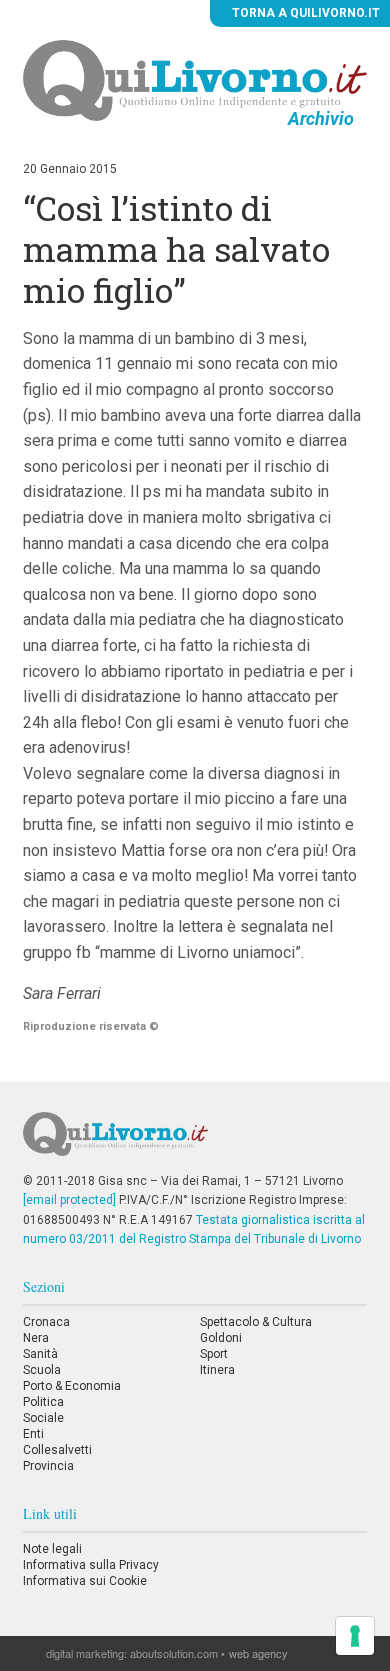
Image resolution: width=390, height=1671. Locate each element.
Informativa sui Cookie (85, 1581)
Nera (36, 1338)
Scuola (42, 1370)
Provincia (48, 1466)
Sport (214, 1354)
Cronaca (46, 1322)
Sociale (43, 1418)
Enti (33, 1434)
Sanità (40, 1354)
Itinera (217, 1370)
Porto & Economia (72, 1386)
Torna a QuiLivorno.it (304, 13)
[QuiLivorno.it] (195, 1142)
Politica (43, 1402)
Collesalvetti (57, 1450)
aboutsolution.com (174, 1653)
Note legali (52, 1549)
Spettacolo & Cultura (256, 1322)
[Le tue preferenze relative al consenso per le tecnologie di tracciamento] (355, 1636)
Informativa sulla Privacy (91, 1565)
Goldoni (221, 1338)
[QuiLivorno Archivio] (194, 80)
